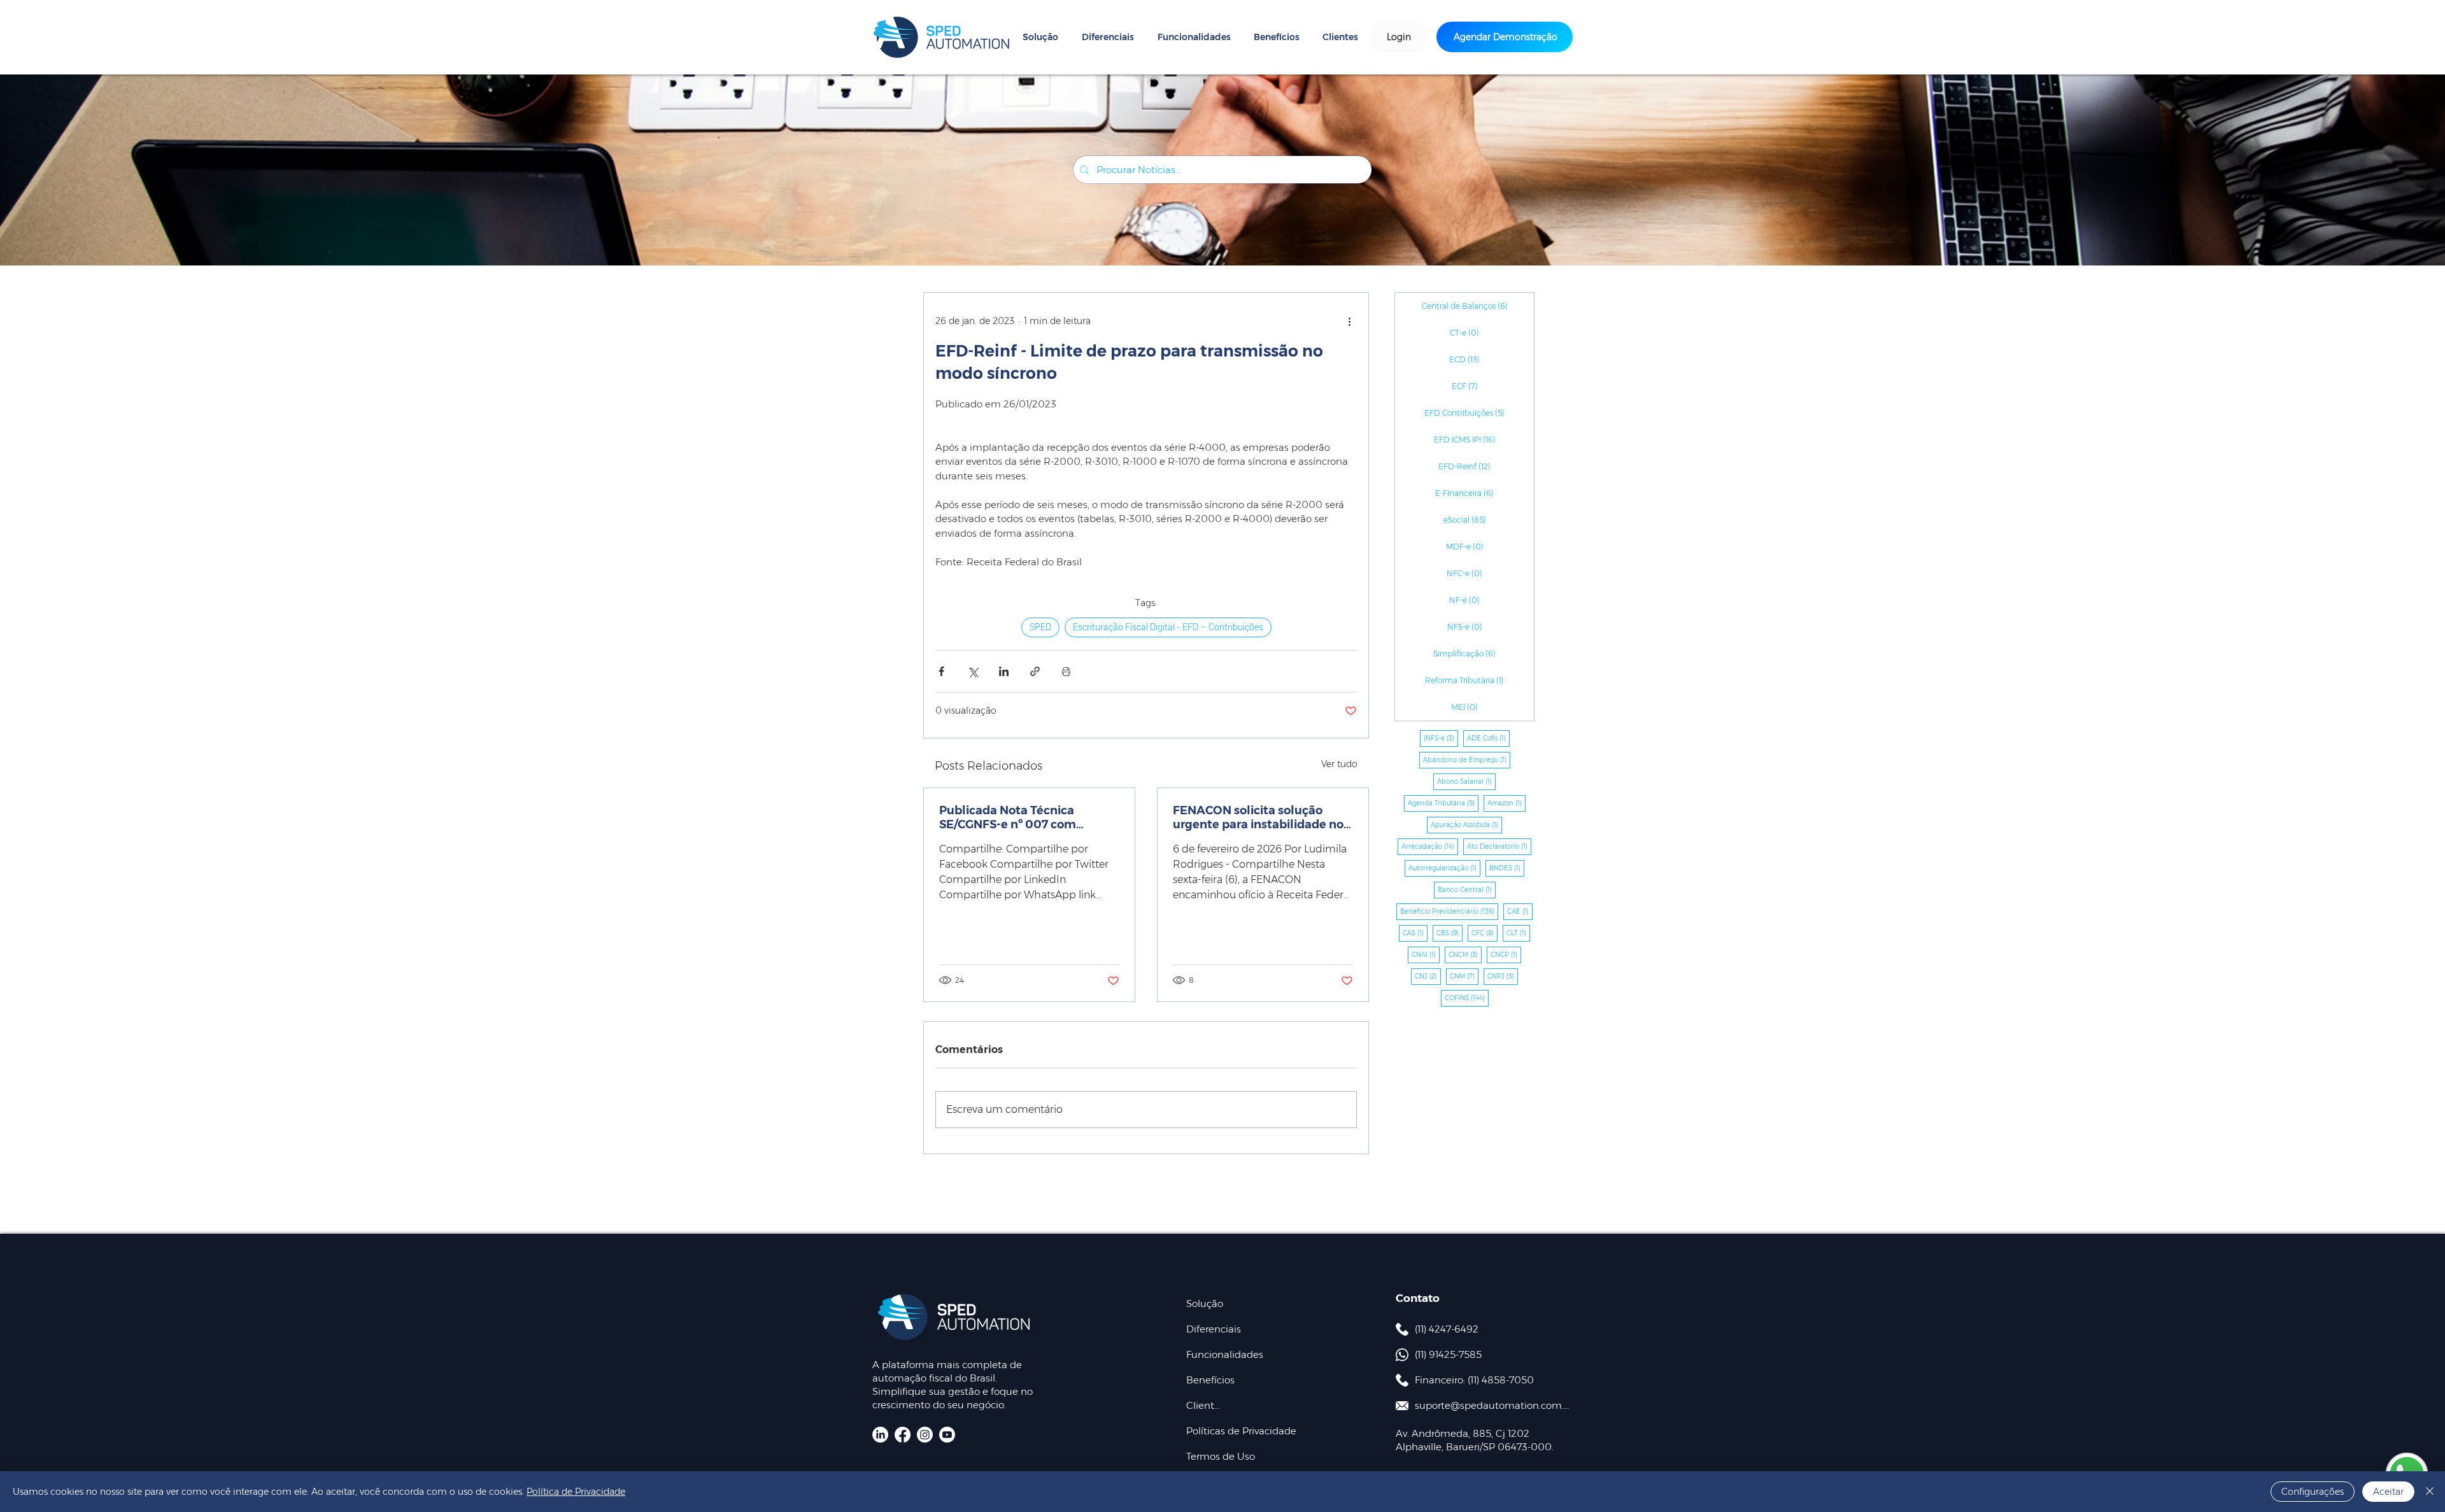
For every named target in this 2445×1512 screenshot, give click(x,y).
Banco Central (1467, 889)
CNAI (1426, 954)
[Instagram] (925, 1435)
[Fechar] (2430, 1492)
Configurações (2313, 1492)
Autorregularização (1444, 868)
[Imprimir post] (1066, 671)
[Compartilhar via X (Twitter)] (973, 671)
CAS (1415, 933)
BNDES (1507, 868)
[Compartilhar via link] (1035, 671)
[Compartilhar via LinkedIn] (1004, 671)
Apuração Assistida (1466, 824)
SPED (1040, 627)
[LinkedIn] (880, 1435)
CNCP (1506, 954)
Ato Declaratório (1499, 846)
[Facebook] (903, 1435)
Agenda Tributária (1443, 803)
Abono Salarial (1466, 781)
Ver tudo (1339, 764)
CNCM (1465, 954)
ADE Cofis (1488, 738)
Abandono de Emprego (1467, 760)
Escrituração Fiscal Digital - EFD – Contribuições (1168, 627)
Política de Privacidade (576, 1492)
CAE (1520, 911)
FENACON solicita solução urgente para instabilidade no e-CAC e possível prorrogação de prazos (1258, 817)
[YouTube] (947, 1435)
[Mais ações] (1349, 321)
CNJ (1428, 976)
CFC (1485, 933)
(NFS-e (1441, 738)
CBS (1449, 933)
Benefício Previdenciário (1449, 911)
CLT (1518, 933)
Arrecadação (1430, 846)
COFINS (1467, 998)
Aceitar (2388, 1492)
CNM (1464, 976)
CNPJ (1503, 976)
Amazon (1506, 803)
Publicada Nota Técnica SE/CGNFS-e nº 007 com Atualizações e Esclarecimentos (1008, 817)
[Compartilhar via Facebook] (941, 671)
